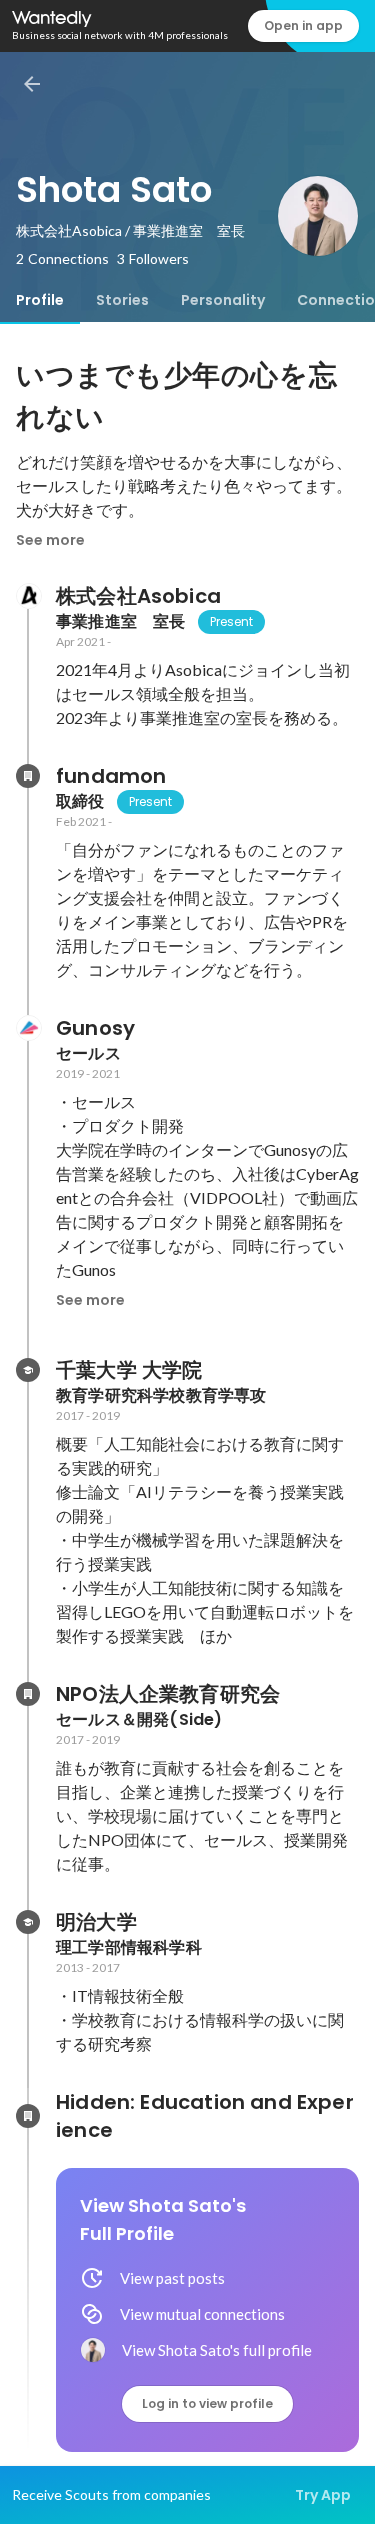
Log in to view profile (207, 2403)
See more (50, 540)
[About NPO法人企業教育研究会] (28, 1694)
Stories (122, 300)
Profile (40, 300)
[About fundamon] (28, 776)
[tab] (40, 300)
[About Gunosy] (28, 1028)
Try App (323, 2495)
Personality (223, 300)
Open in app (303, 25)
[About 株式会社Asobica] (28, 596)
